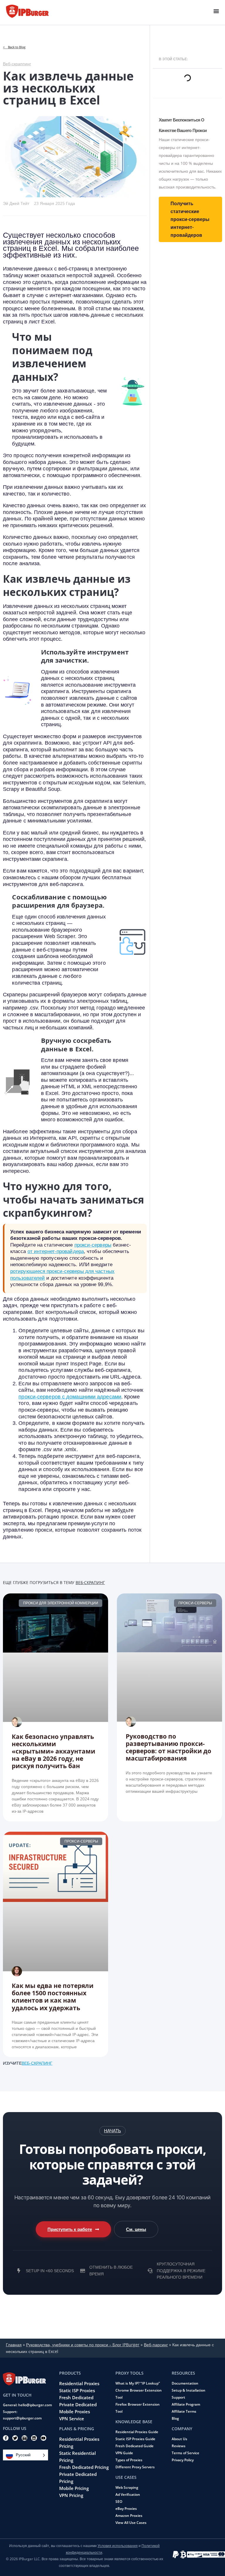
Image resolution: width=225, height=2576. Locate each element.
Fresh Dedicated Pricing (84, 2467)
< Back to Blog (14, 47)
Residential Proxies (79, 2383)
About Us (179, 2439)
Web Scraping (127, 2487)
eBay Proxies (126, 2509)
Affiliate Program (186, 2404)
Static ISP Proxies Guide (135, 2439)
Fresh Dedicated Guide (134, 2446)
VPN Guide (124, 2453)
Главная (14, 2345)
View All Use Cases (131, 2523)
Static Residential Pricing (77, 2457)
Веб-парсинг (156, 2345)
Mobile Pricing (74, 2488)
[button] (112, 2131)
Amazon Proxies (129, 2516)
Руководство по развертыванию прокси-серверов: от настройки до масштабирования (168, 1747)
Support (178, 2397)
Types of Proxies (129, 2460)
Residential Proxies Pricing (79, 2443)
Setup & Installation (189, 2390)
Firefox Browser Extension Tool (138, 2408)
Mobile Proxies (75, 2412)
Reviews (179, 2446)
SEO (119, 2502)
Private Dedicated (78, 2404)
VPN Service (72, 2419)
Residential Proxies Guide (137, 2432)
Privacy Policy (183, 2460)
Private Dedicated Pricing (78, 2478)
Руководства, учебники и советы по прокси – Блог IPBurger (83, 2345)
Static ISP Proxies (77, 2390)
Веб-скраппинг (17, 64)
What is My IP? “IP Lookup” (138, 2383)
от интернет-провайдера (56, 1251)
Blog (175, 2418)
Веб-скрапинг (90, 1582)
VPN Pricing (71, 2495)
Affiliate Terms (184, 2411)
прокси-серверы (93, 1245)
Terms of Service (185, 2453)
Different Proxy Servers (135, 2467)
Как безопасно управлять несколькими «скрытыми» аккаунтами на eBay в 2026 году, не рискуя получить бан (53, 1751)
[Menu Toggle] (216, 11)
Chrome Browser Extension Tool (139, 2394)
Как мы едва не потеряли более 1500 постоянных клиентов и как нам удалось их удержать (53, 1997)
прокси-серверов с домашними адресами (70, 1397)
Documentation (185, 2383)
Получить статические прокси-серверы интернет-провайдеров (190, 219)
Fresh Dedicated (76, 2397)
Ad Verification (128, 2494)
